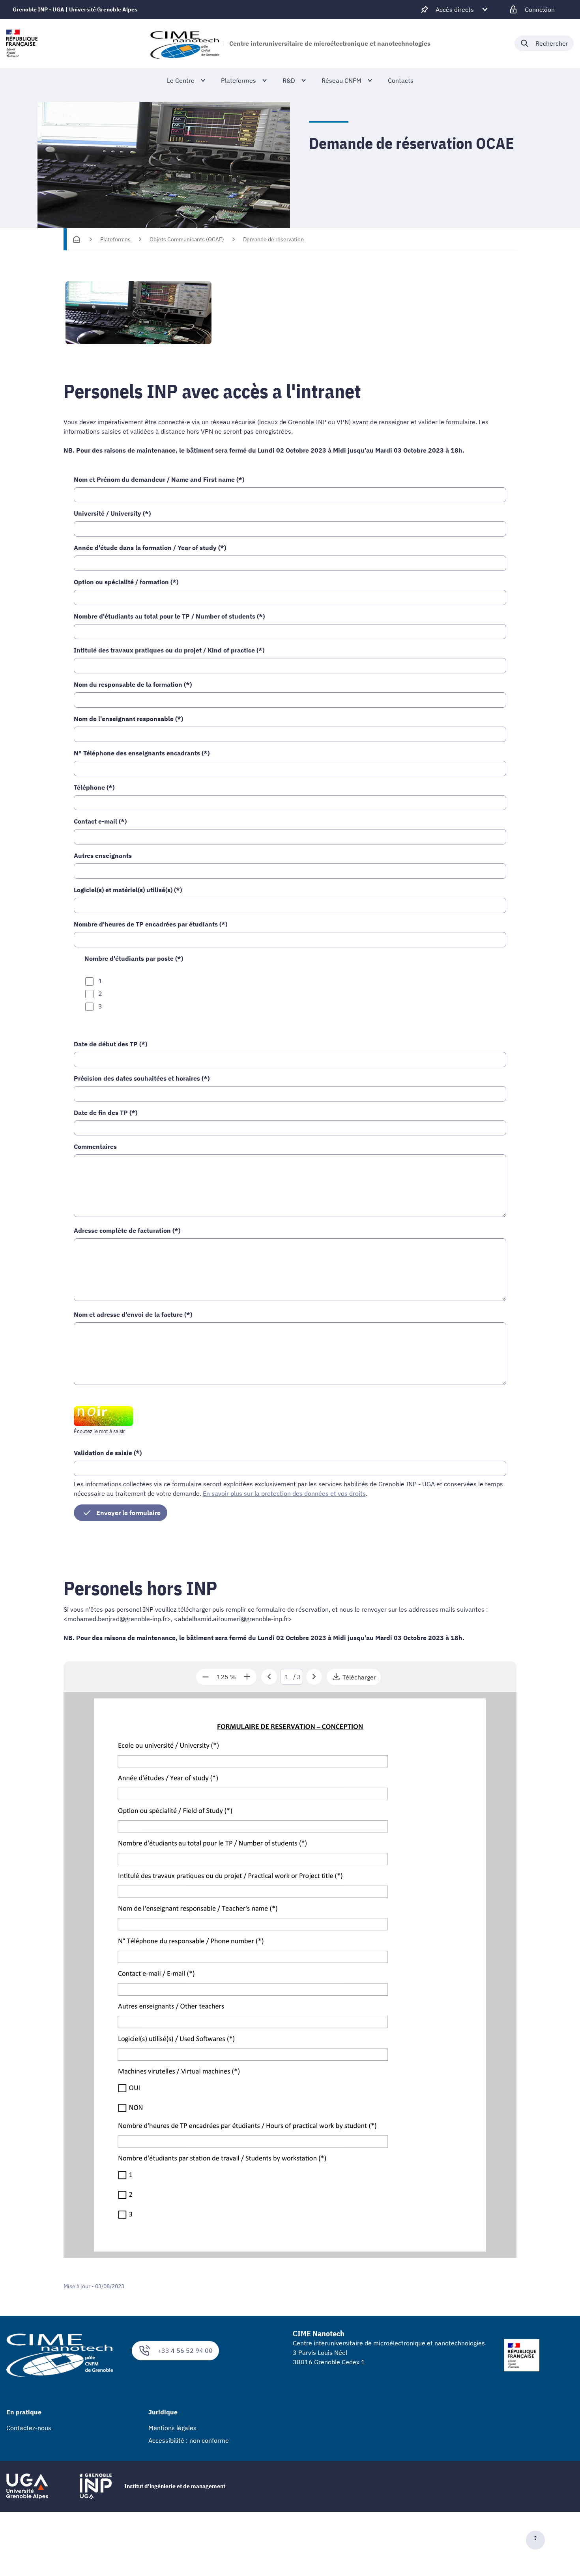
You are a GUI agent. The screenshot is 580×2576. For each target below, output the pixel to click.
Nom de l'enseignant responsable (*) (128, 719)
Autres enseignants (103, 856)
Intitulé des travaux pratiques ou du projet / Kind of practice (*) (169, 650)
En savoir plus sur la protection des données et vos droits (284, 1493)
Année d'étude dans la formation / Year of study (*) (150, 548)
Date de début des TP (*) (110, 1044)
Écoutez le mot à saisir (99, 1431)
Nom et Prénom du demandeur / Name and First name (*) (159, 479)
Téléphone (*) (94, 787)
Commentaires (95, 1146)
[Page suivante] (314, 1677)
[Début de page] (539, 2540)
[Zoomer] (247, 1677)
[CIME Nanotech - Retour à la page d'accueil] (185, 43)
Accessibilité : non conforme (189, 2440)
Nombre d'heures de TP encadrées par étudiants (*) (151, 924)
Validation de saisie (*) (108, 1453)
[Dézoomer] (206, 1677)
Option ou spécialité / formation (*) (126, 582)
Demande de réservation (273, 239)
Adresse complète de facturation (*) (127, 1230)
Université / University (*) (112, 513)
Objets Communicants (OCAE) (187, 239)
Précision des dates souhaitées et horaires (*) (142, 1078)
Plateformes (115, 239)
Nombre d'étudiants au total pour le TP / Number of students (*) (169, 616)
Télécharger (360, 1679)
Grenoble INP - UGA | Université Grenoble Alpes (75, 9)
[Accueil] (77, 239)
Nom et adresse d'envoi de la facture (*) (133, 1314)
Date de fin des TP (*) (106, 1113)
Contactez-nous (29, 2428)
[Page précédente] (269, 1677)
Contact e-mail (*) (100, 821)
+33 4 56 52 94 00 (185, 2350)
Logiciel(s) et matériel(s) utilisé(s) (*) (128, 890)
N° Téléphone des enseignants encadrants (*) (142, 753)
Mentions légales (172, 2428)
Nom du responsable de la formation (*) (133, 684)
